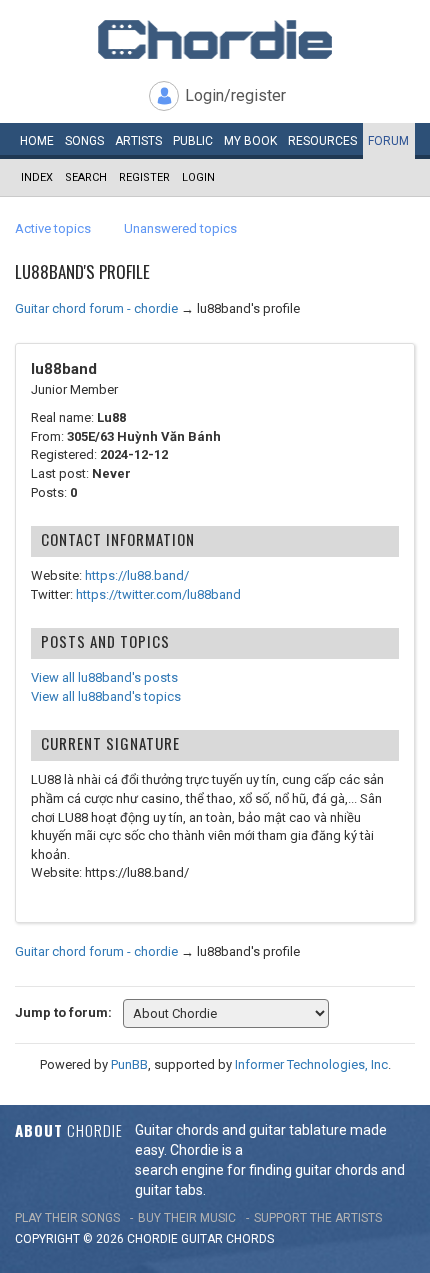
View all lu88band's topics (106, 696)
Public (193, 141)
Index (37, 177)
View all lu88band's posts (104, 677)
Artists (138, 141)
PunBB (129, 1064)
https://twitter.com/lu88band (158, 594)
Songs (84, 141)
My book (250, 141)
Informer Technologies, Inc (311, 1064)
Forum (388, 141)
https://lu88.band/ (137, 575)
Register (144, 177)
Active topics (53, 228)
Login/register (235, 95)
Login (198, 177)
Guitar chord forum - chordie (96, 308)
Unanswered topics (180, 228)
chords (250, 1239)
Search (86, 177)
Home (37, 141)
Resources (322, 141)
